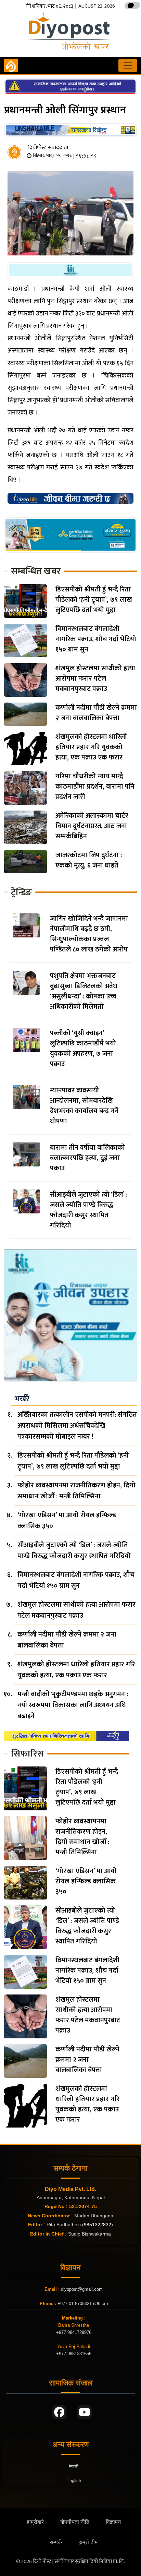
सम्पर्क (56, 2542)
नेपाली (74, 2466)
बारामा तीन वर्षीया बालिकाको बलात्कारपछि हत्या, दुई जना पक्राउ (87, 1158)
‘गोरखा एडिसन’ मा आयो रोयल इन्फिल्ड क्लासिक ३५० (67, 1521)
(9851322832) (98, 2225)
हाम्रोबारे (35, 2522)
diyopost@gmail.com (82, 2289)
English (74, 2481)
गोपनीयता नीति (75, 2522)
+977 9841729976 (74, 2332)
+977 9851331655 (74, 2354)
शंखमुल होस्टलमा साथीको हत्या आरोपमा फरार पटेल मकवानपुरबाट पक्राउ (95, 679)
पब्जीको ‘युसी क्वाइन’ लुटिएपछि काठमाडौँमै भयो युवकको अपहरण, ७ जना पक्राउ (83, 1049)
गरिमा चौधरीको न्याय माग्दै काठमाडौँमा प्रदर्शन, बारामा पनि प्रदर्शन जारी (95, 787)
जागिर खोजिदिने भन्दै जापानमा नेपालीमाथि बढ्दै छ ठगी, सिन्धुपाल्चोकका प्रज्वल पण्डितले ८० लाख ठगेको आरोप (89, 934)
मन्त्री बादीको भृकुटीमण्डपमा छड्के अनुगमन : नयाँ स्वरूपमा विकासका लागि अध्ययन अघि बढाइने (73, 1705)
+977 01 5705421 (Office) (82, 2304)
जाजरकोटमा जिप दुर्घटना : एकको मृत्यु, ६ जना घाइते (89, 860)
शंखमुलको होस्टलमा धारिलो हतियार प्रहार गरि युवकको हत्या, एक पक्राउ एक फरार (91, 747)
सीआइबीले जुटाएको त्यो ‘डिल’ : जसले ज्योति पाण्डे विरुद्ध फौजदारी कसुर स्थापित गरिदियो (89, 1210)
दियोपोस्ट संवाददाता (48, 148)
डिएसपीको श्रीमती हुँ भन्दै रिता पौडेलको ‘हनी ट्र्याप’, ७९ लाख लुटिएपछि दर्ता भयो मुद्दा (94, 600)
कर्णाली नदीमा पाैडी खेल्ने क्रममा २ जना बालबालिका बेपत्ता (96, 713)
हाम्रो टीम (88, 2542)
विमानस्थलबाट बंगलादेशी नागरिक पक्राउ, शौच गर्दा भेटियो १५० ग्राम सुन (96, 639)
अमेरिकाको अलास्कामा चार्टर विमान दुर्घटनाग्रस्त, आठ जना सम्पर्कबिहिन (92, 826)
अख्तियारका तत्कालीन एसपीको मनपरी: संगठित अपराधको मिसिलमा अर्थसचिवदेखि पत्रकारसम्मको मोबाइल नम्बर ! (77, 1426)
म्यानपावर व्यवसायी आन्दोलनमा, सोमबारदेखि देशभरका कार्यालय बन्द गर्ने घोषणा (84, 1106)
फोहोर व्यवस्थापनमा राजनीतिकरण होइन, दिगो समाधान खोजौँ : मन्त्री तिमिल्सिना (76, 1491)
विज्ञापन (113, 2522)
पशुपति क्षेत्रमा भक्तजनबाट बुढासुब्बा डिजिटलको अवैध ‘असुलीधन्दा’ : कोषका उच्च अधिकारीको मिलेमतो (84, 991)
